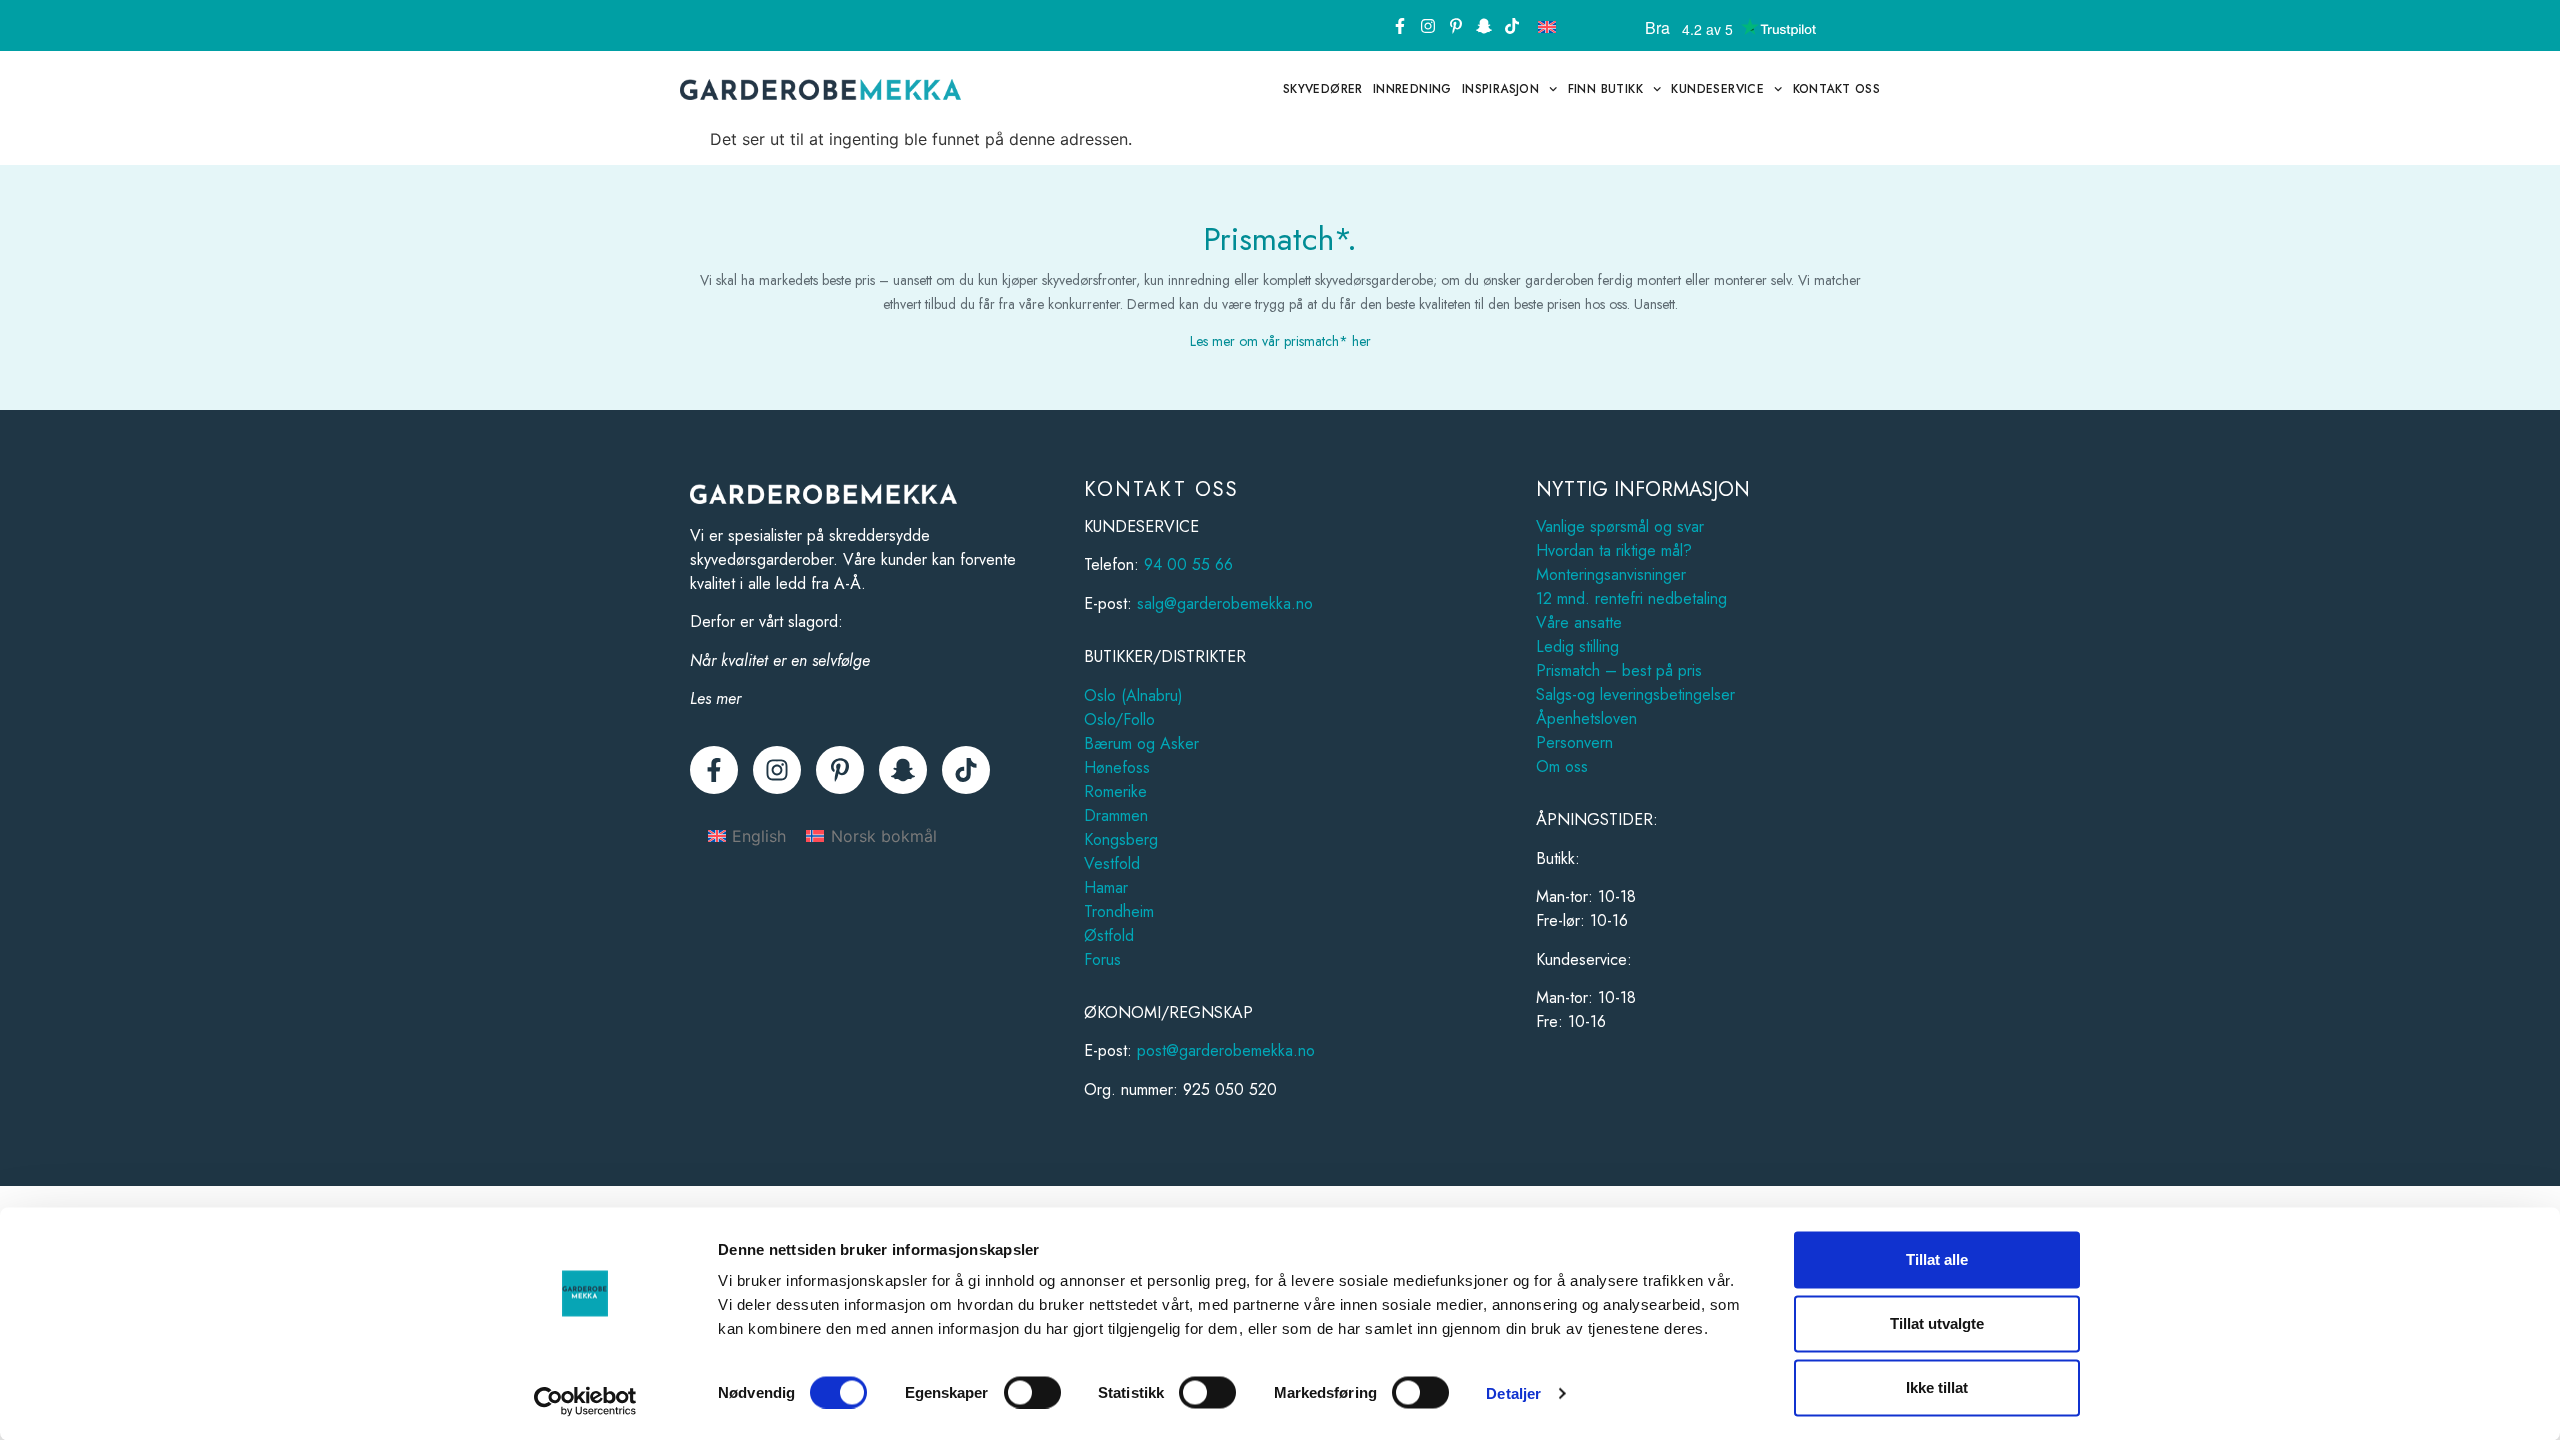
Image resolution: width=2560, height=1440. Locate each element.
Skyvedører (1323, 89)
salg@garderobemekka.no (1225, 603)
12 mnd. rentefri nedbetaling (1631, 598)
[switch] (1032, 1392)
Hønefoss (1117, 767)
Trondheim (1119, 911)
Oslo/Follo (1119, 719)
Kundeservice (1717, 89)
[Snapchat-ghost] (1484, 26)
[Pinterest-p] (1456, 26)
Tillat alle (1937, 1259)
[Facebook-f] (1400, 26)
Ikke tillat (1937, 1387)
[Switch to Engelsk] (1547, 25)
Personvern (1574, 742)
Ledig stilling (1577, 646)
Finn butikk (1605, 89)
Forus (1102, 959)
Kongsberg (1121, 839)
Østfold (1109, 935)
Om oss (1562, 766)
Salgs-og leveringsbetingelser (1635, 694)
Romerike (1115, 791)
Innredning (1412, 89)
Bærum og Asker (1141, 743)
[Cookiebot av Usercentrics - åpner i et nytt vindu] (585, 1401)
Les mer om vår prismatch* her (1280, 341)
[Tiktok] (1512, 26)
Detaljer (1513, 1392)
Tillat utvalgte (1937, 1323)
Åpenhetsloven (1586, 718)
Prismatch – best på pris (1619, 670)
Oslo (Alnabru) (1133, 695)
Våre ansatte (1579, 622)
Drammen (1116, 815)
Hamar (1106, 887)
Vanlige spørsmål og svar (1620, 526)
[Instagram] (1428, 26)
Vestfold (1112, 863)
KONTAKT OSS (1836, 89)
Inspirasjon (1500, 89)
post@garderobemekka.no (1226, 1050)
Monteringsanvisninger (1611, 574)
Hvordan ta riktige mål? (1614, 550)
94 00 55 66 (1188, 564)
